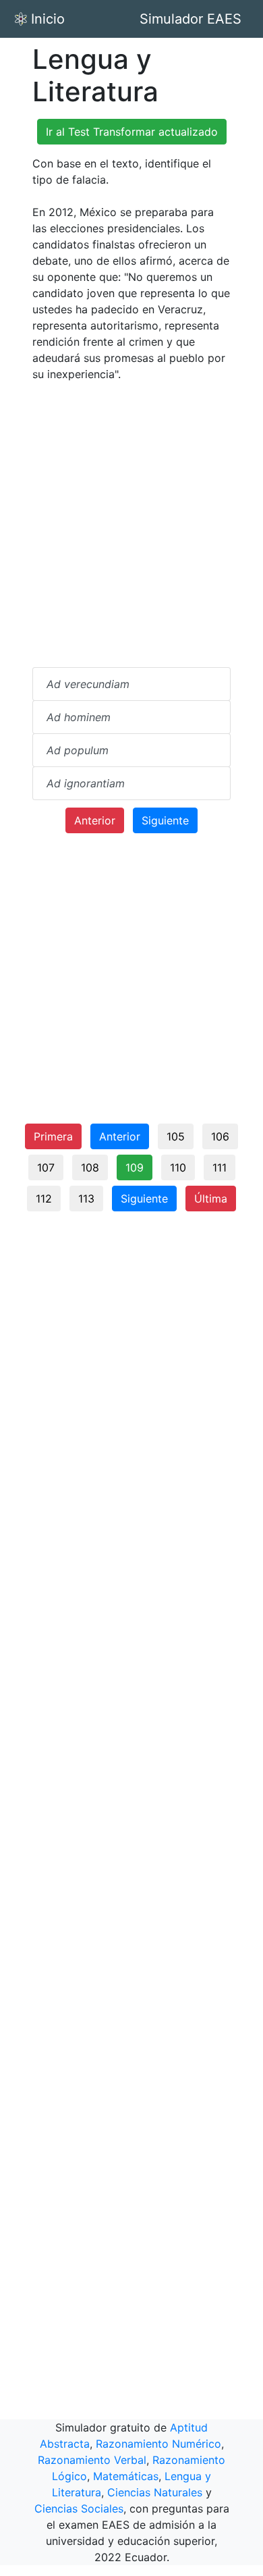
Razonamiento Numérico (158, 2444)
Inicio (48, 19)
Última (211, 1199)
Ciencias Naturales (155, 2492)
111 (220, 1167)
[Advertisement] (131, 525)
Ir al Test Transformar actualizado (132, 132)
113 (86, 1199)
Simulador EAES (191, 19)
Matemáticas (126, 2476)
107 (46, 1167)
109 (135, 1167)
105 (176, 1136)
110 (178, 1167)
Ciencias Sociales (79, 2508)
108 (90, 1167)
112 (44, 1199)
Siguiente (165, 820)
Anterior (95, 820)
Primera (53, 1136)
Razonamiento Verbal (92, 2460)
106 (220, 1136)
